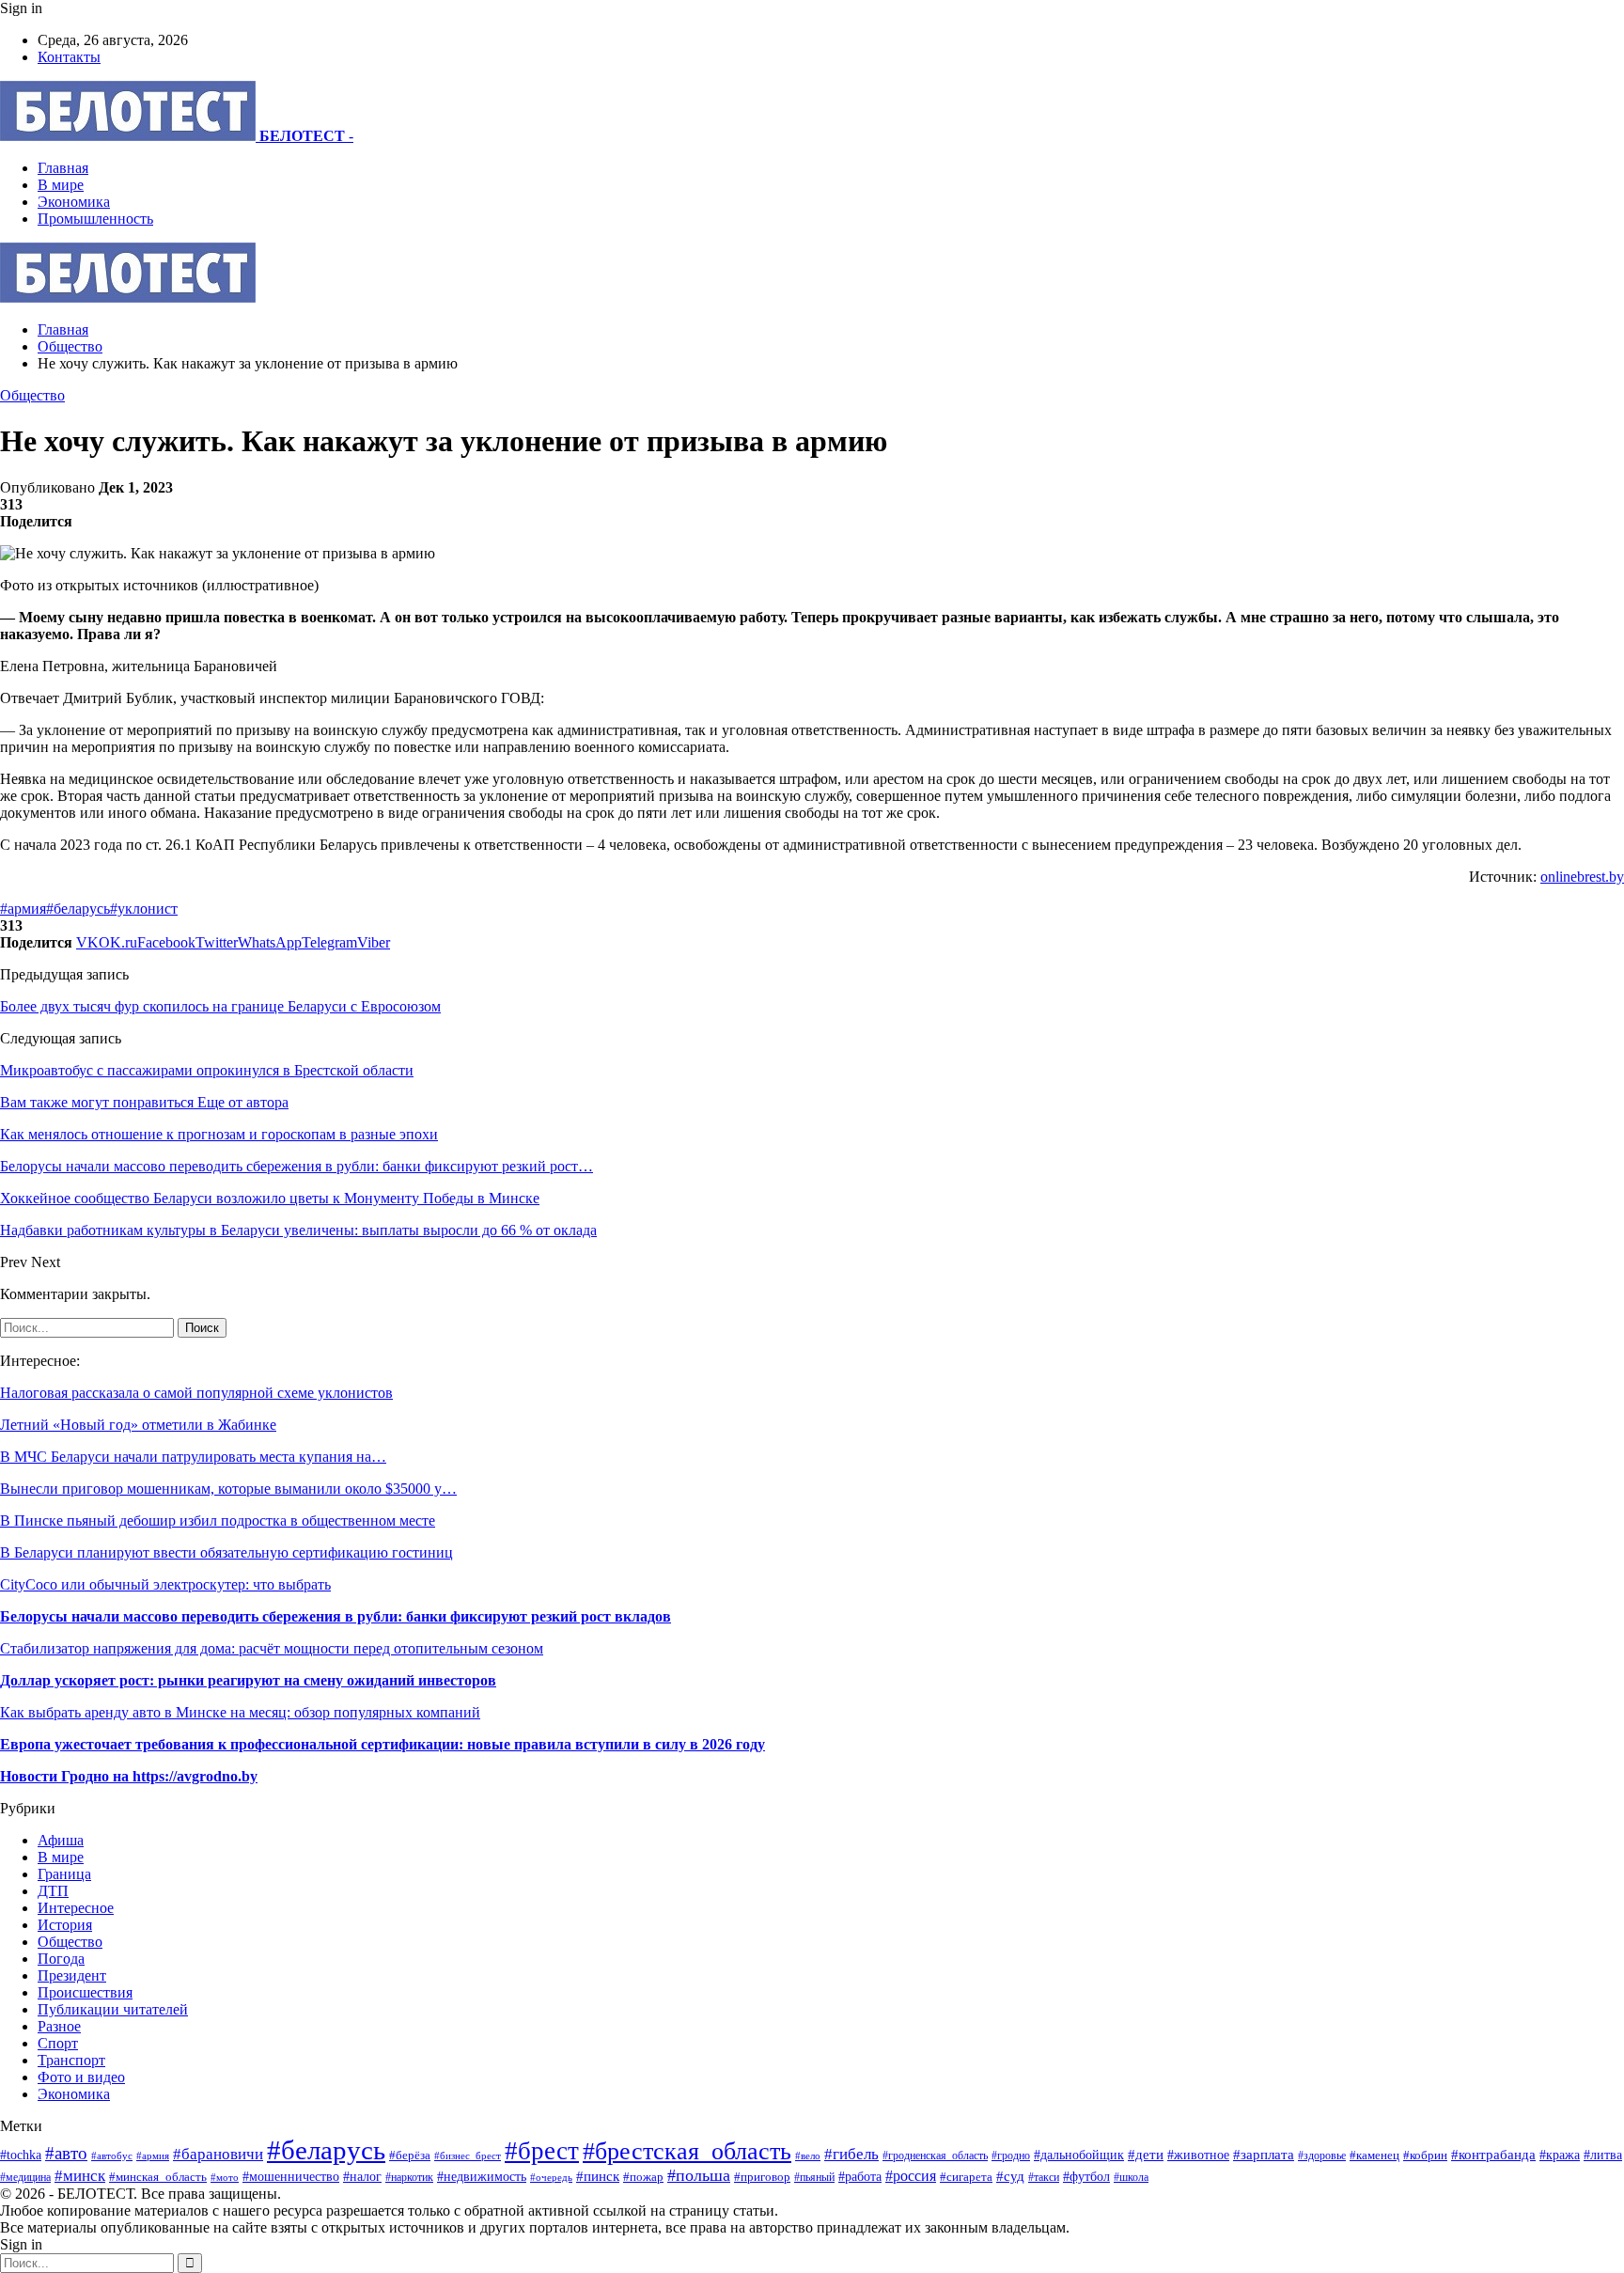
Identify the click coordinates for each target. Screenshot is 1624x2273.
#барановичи (218, 2154)
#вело (808, 2155)
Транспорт (71, 2060)
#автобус (112, 2155)
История (65, 1925)
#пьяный (814, 2177)
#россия (911, 2176)
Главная (63, 168)
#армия (23, 909)
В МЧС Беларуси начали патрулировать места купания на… (193, 1457)
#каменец (1374, 2155)
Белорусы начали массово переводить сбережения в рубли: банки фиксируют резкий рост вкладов (336, 1616)
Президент (72, 1975)
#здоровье (1322, 2156)
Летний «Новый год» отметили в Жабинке (138, 1425)
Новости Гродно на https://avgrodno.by (129, 1776)
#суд (1010, 2176)
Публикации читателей (113, 2009)
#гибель (851, 2154)
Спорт (58, 2043)
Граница (64, 1874)
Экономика (74, 202)
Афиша (61, 1840)
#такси (1044, 2178)
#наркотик (409, 2178)
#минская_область (158, 2177)
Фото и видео (81, 2077)
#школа (1131, 2177)
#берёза (410, 2155)
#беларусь (78, 909)
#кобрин (1425, 2155)
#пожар (643, 2177)
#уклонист (144, 909)
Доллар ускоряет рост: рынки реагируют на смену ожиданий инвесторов (248, 1680)
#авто (66, 2153)
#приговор (762, 2177)
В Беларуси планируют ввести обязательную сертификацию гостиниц (226, 1552)
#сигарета (966, 2177)
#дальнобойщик (1079, 2155)
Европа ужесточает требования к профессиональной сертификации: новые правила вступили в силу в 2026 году (383, 1744)
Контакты (69, 57)
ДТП (53, 1891)
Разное (59, 2026)
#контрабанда (1493, 2155)
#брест (542, 2151)
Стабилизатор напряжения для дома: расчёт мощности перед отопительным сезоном (272, 1648)
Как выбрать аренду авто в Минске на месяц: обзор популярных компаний (240, 1712)
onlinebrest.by (1582, 877)
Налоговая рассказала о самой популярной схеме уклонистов (196, 1393)
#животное (1198, 2155)
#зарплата (1264, 2154)
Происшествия (85, 1992)
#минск (80, 2176)
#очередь (551, 2177)
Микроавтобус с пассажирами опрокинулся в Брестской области (207, 1070)
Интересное (76, 1908)
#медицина (25, 2177)
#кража (1560, 2155)
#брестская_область (687, 2151)
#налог (362, 2177)
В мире (61, 185)
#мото (225, 2177)
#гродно (1011, 2155)
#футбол (1086, 2176)
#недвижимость (482, 2176)
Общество (32, 395)
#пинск (598, 2176)
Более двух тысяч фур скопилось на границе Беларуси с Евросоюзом (220, 1006)
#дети (1146, 2154)
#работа (860, 2176)
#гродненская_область (935, 2156)
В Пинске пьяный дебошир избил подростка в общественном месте (218, 1521)
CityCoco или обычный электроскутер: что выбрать (165, 1584)
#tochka (21, 2155)
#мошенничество (291, 2176)
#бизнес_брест (468, 2156)
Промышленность (95, 219)
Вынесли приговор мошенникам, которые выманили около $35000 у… (228, 1489)
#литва (1603, 2155)
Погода (61, 1959)
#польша (699, 2175)
